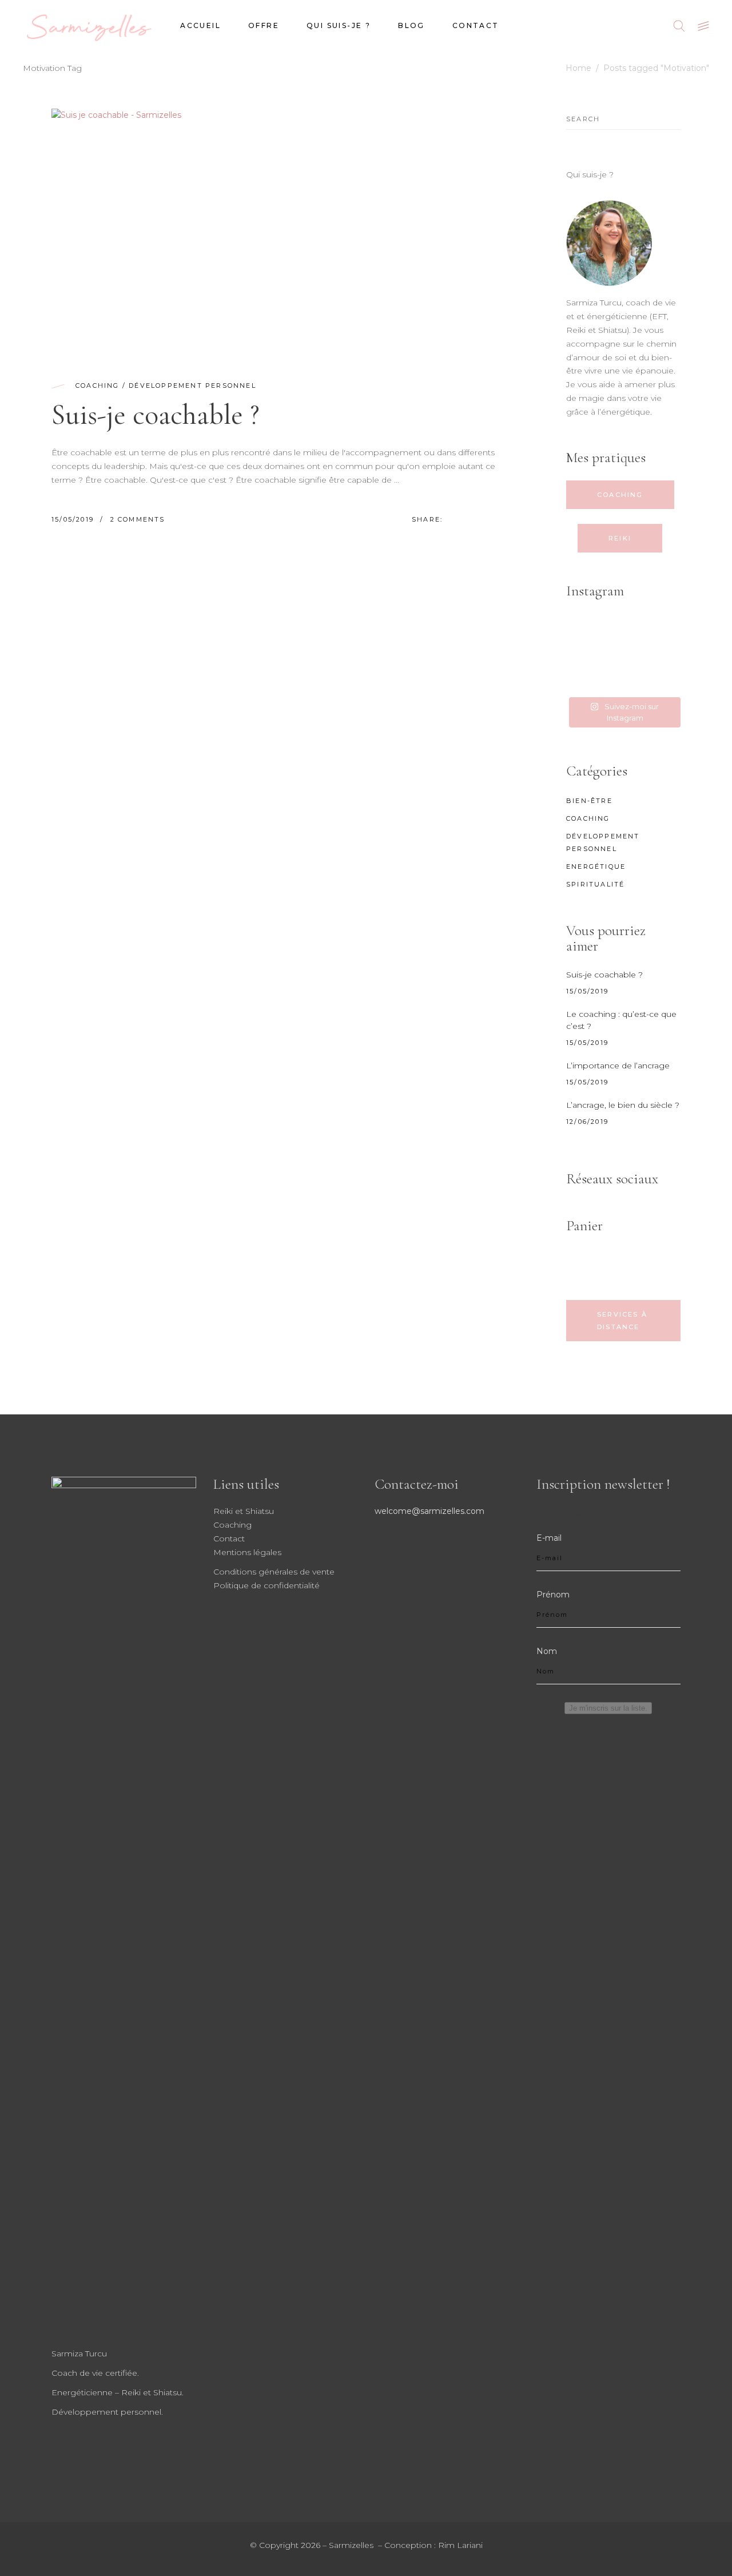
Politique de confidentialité (266, 1585)
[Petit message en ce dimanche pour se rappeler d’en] (663, 677)
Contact (229, 1539)
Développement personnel (192, 385)
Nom (547, 1651)
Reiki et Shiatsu (244, 1511)
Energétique (596, 866)
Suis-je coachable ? (156, 415)
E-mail (549, 1538)
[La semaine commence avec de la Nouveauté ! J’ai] (663, 631)
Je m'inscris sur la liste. (608, 1708)
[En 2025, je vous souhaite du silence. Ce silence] (663, 654)
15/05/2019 (74, 519)
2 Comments (138, 519)
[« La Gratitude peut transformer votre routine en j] (624, 677)
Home (578, 68)
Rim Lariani (460, 2545)
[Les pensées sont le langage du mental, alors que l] (584, 654)
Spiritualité (595, 884)
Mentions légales (247, 1552)
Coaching (98, 385)
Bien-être (589, 801)
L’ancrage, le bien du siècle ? (623, 1105)
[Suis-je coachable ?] (280, 229)
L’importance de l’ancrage (618, 1066)
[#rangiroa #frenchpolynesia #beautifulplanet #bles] (624, 631)
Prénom (553, 1595)
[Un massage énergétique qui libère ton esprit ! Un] (584, 631)
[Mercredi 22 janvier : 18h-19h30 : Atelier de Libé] (584, 677)
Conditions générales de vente (274, 1572)
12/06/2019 (587, 1122)
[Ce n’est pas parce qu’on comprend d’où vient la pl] (624, 654)
